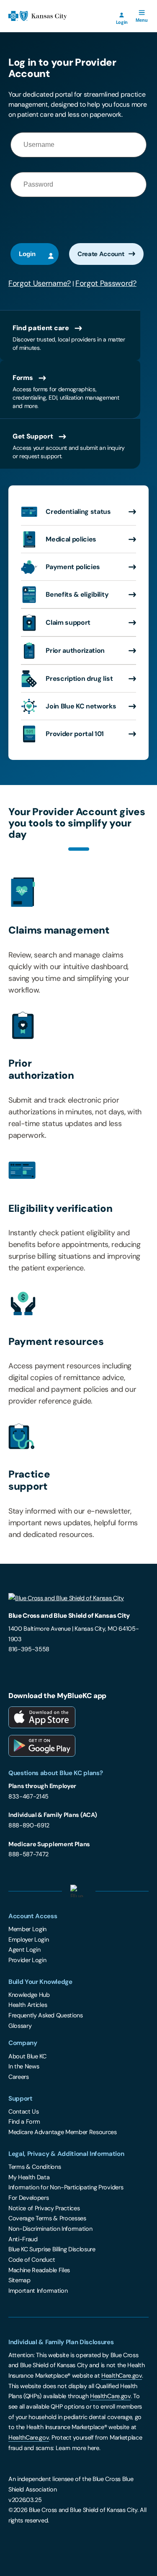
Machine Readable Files (39, 2270)
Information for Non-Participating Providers (66, 2187)
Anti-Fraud (23, 2239)
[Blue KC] (78, 1600)
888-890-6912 (29, 1825)
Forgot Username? (40, 283)
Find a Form (24, 2122)
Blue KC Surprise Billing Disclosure (52, 2249)
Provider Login (27, 1960)
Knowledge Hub (29, 1995)
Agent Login (24, 1950)
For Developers (29, 2198)
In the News (24, 2066)
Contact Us (24, 2112)
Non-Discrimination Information (50, 2229)
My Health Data (29, 2177)
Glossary (20, 2026)
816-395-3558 (29, 1649)
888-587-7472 (28, 1854)
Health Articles (28, 2005)
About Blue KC (27, 2056)
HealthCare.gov (122, 2376)
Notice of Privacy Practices (44, 2208)
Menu (143, 17)
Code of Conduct (32, 2260)
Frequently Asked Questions (46, 2015)
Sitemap (19, 2280)
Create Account (101, 254)
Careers (19, 2077)
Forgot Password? (106, 283)
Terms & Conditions (35, 2167)
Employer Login (29, 1940)
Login (122, 22)
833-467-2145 (28, 1796)
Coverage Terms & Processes (47, 2218)
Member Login (27, 1929)
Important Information (38, 2291)
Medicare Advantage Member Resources (63, 2132)
